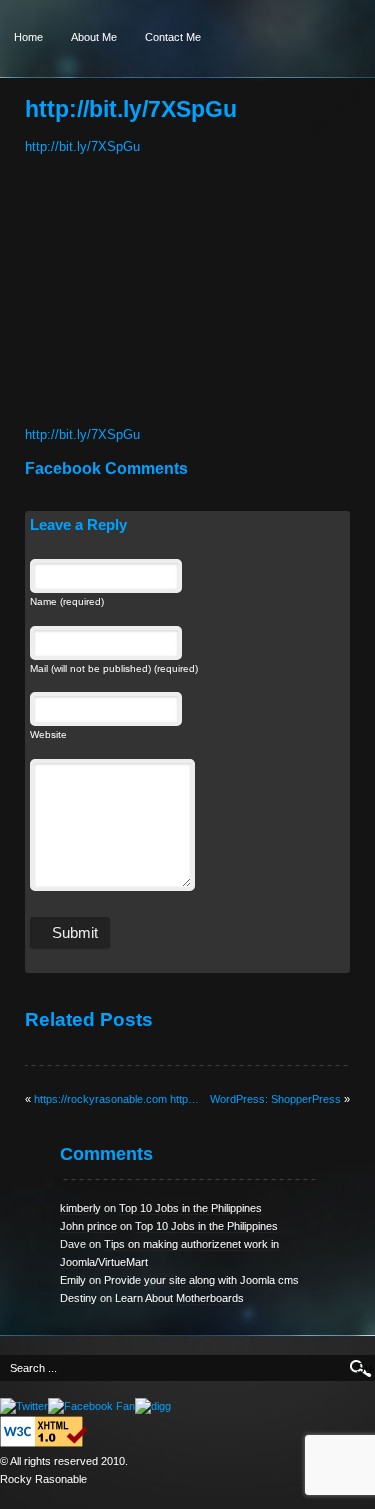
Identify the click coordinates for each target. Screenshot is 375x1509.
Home (28, 37)
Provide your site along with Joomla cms (201, 1280)
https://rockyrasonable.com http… (116, 1099)
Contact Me (173, 37)
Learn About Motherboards (179, 1298)
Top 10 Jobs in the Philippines (190, 1208)
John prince (88, 1226)
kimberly (80, 1208)
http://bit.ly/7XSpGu (82, 146)
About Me (94, 37)
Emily (73, 1280)
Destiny (78, 1298)
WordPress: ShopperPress (275, 1099)
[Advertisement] (150, 296)
